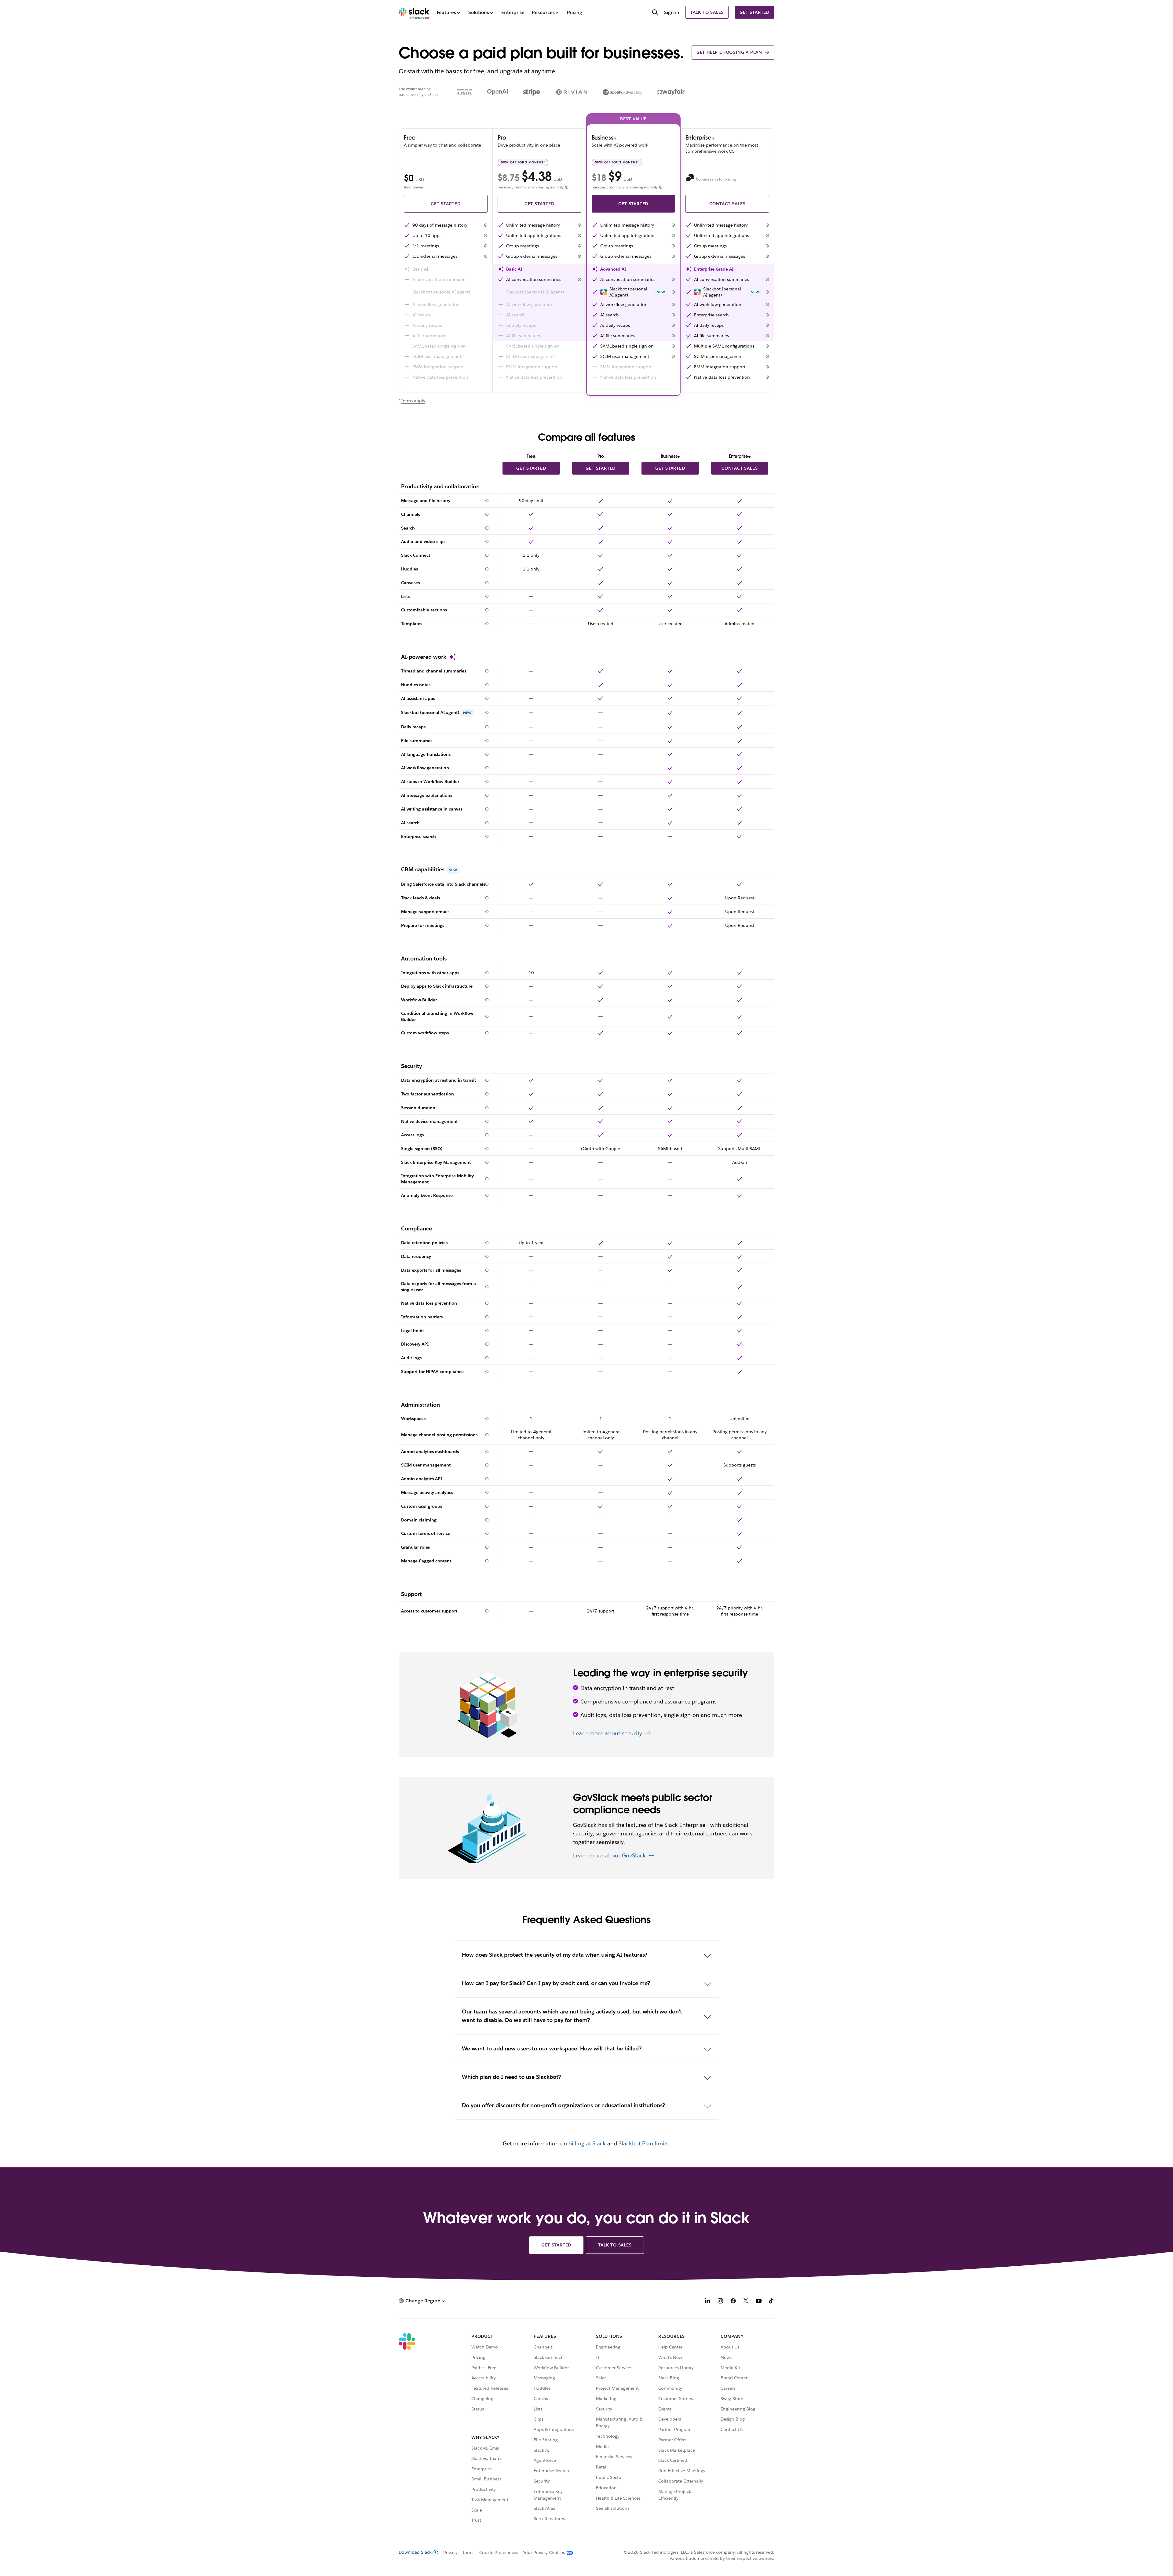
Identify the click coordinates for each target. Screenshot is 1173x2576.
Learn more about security (608, 1733)
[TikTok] (772, 2302)
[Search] (655, 13)
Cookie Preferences (499, 2552)
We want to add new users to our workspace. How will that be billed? (552, 2048)
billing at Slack (587, 2143)
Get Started (446, 204)
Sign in (672, 12)
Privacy (450, 2552)
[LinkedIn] (707, 2302)
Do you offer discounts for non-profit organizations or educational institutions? (563, 2105)
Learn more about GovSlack (609, 1855)
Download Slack (415, 2552)
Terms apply (413, 401)
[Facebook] (733, 2302)
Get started (755, 12)
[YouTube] (759, 2302)
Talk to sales (707, 12)
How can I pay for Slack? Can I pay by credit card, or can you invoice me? (556, 1983)
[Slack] (414, 12)
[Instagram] (720, 2302)
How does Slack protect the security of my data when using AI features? (555, 1955)
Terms (468, 2552)
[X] (746, 2302)
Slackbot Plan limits (644, 2143)
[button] (486, 225)
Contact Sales (727, 204)
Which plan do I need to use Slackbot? (511, 2077)
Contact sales (740, 468)
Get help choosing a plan (729, 52)
